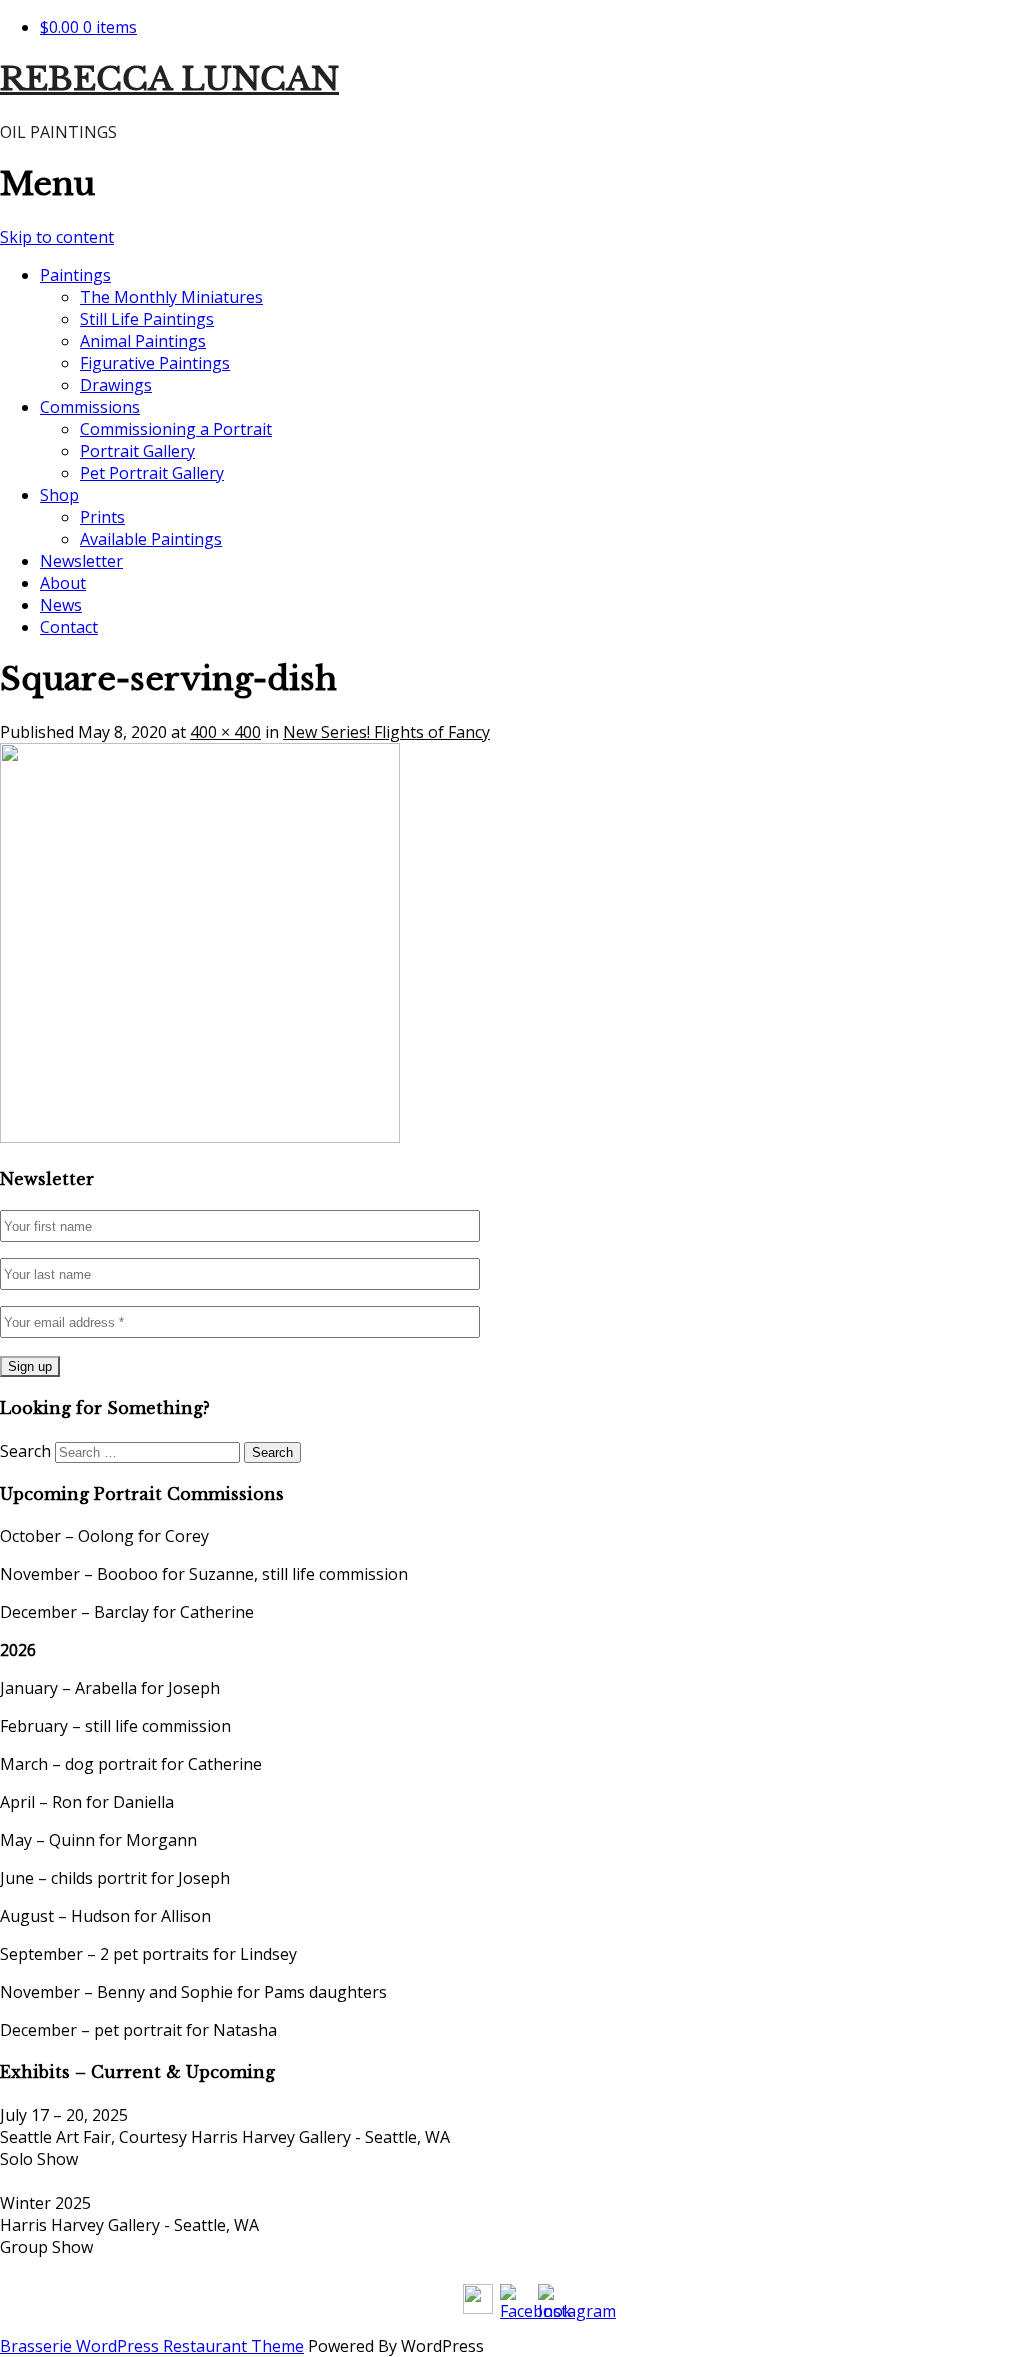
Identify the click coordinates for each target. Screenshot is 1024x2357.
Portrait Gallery (137, 451)
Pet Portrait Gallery (152, 473)
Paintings (75, 275)
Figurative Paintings (155, 363)
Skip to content (57, 237)
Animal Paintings (143, 341)
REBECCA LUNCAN (169, 79)
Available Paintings (151, 539)
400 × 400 (225, 732)
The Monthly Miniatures (171, 297)
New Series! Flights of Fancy (386, 732)
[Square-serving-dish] (200, 1137)
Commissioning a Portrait (176, 429)
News (61, 605)
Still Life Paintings (147, 319)
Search (25, 1451)
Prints (102, 517)
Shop (59, 495)
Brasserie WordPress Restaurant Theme (152, 2346)
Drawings (116, 385)
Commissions (90, 407)
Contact (69, 627)
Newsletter (81, 561)
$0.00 (88, 27)
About (63, 583)
